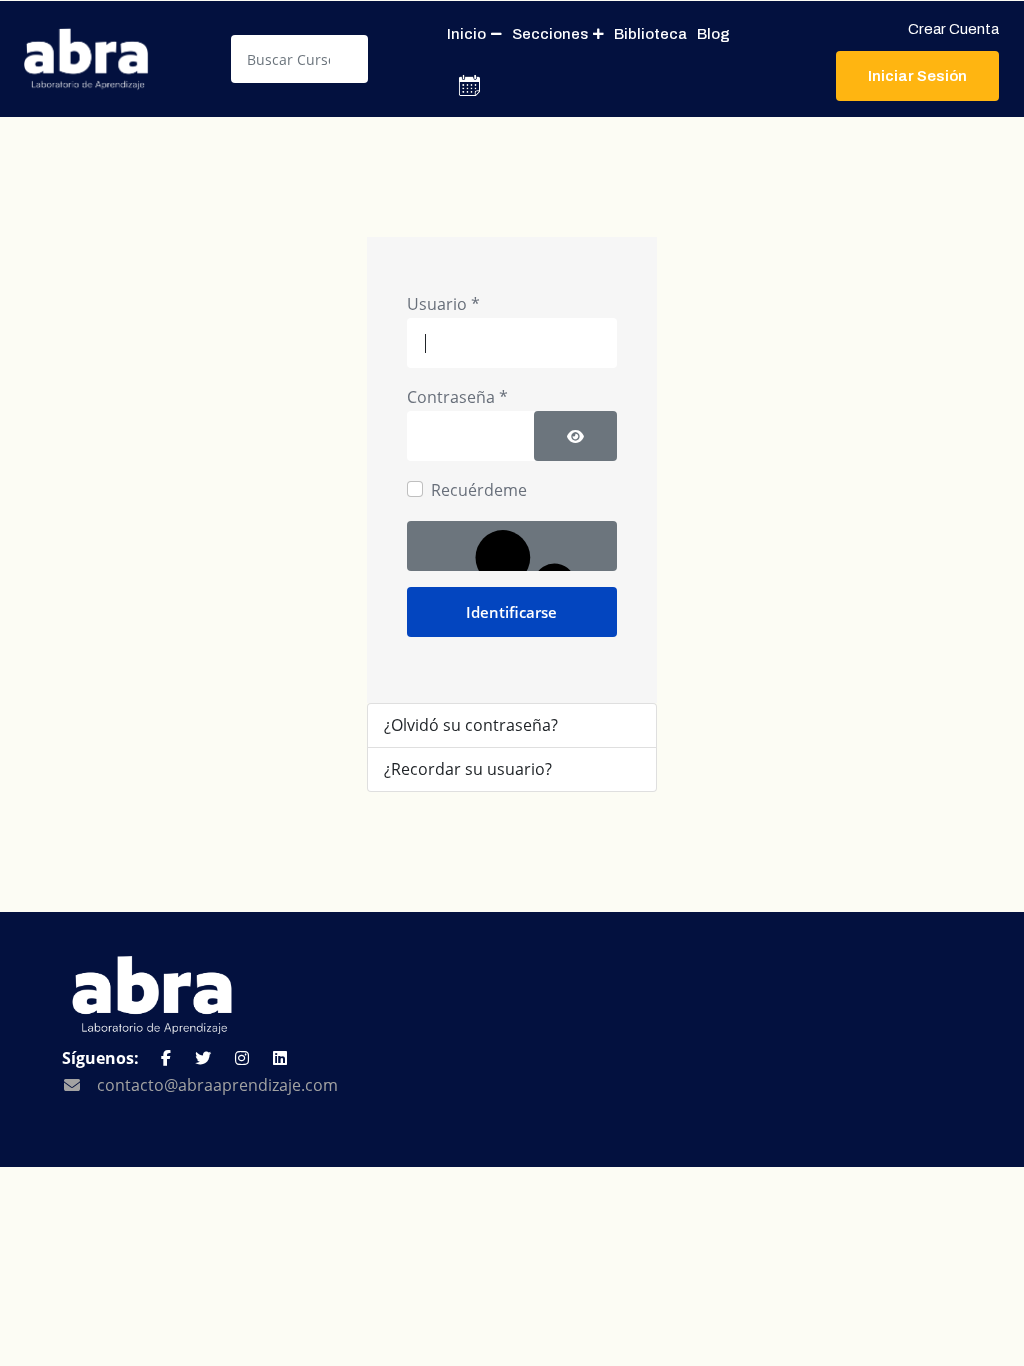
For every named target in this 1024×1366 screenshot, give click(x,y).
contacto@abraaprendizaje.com (217, 1085)
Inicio (466, 34)
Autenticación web (512, 546)
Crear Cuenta (953, 29)
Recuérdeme (479, 490)
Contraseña (457, 397)
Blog (713, 34)
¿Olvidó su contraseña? (471, 725)
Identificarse (511, 612)
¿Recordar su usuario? (468, 769)
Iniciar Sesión (917, 76)
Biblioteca (650, 34)
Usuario (443, 304)
